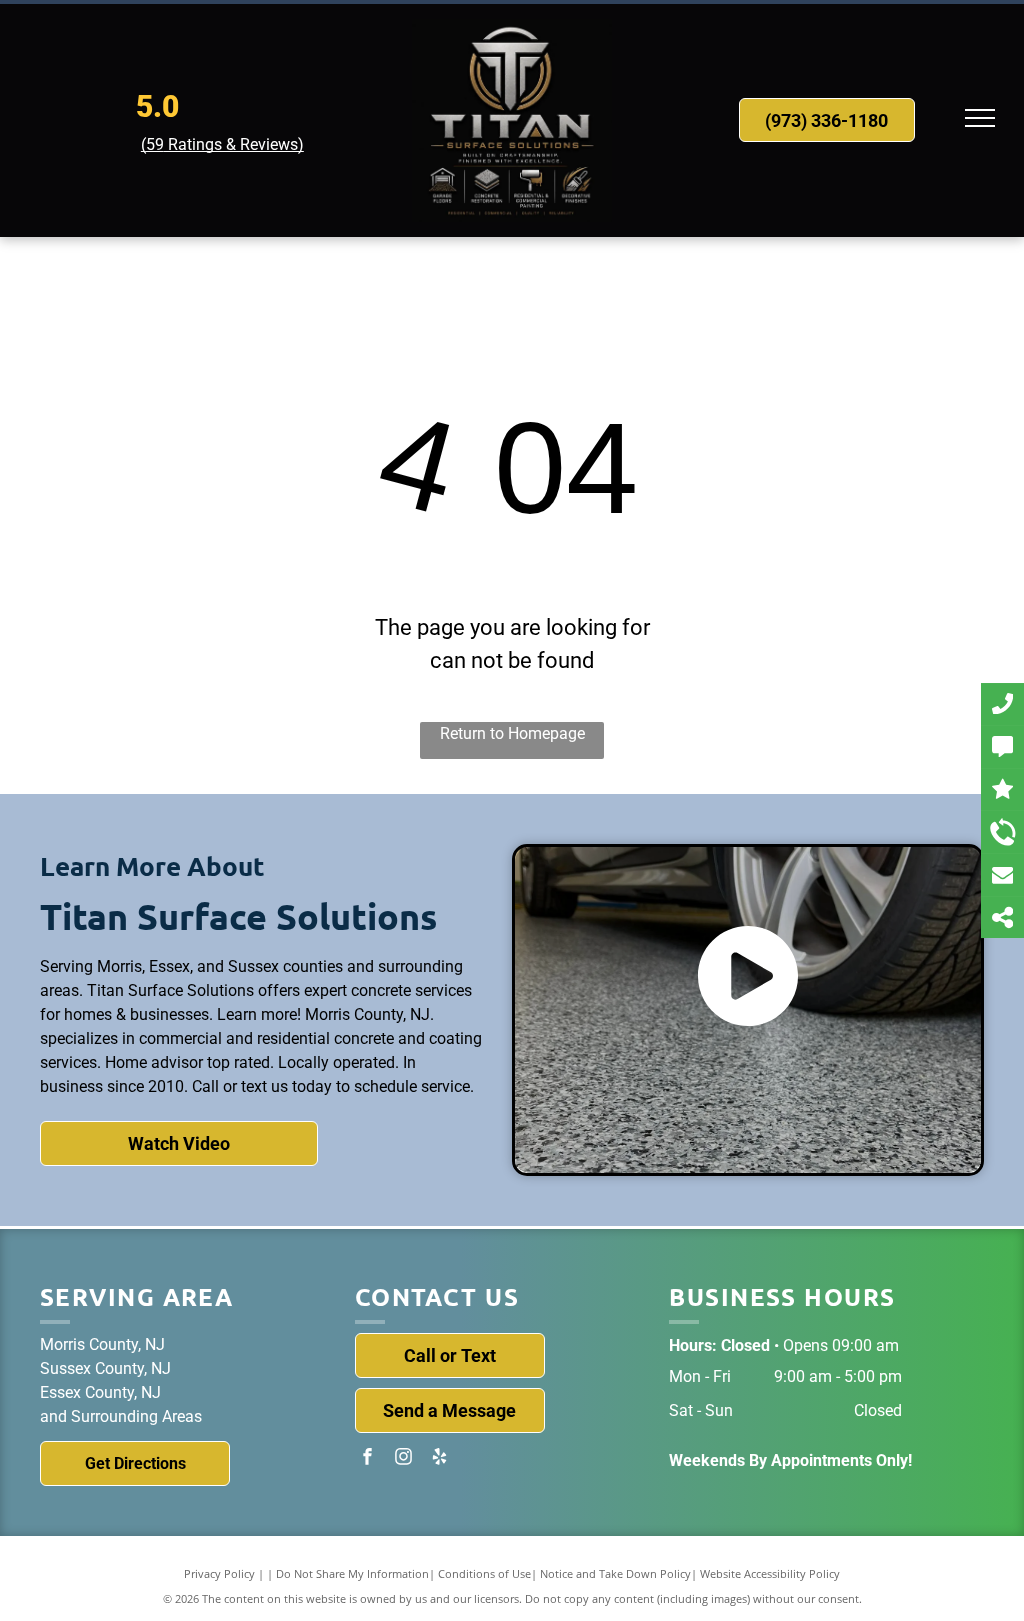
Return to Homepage (512, 733)
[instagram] (404, 1458)
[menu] (980, 118)
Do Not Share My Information (352, 1573)
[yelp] (440, 1458)
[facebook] (368, 1458)
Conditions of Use (484, 1573)
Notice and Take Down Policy (615, 1573)
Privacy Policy (219, 1573)
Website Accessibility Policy (770, 1573)
